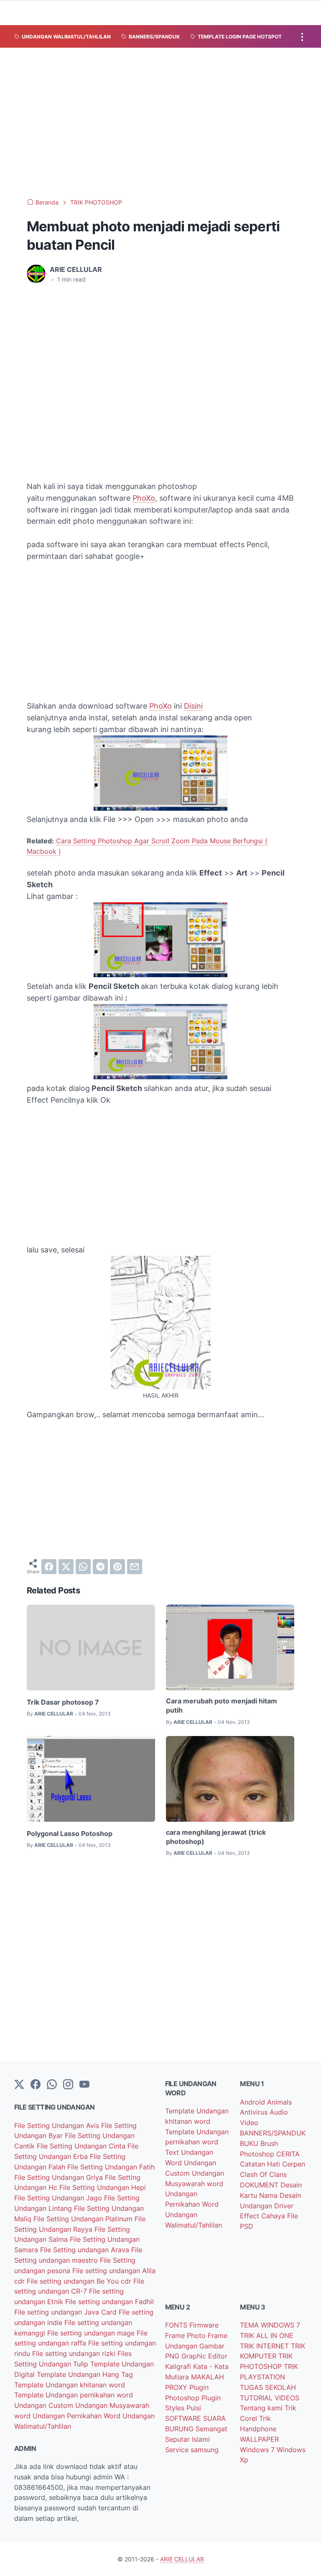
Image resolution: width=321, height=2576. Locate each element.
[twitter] (66, 1567)
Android (253, 2102)
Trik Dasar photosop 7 (63, 1702)
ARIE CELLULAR (182, 2559)
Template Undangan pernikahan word (74, 2395)
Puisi (194, 2408)
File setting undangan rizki (75, 2353)
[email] (135, 1567)
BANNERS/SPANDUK (273, 2133)
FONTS (177, 2325)
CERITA (288, 2154)
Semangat (211, 2429)
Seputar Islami (187, 2439)
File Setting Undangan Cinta (82, 2146)
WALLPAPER (259, 2439)
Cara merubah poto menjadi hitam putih (222, 1705)
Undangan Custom (45, 2405)
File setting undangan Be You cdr (80, 2281)
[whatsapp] (83, 1567)
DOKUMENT (260, 2185)
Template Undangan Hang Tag (85, 2374)
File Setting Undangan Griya (60, 2177)
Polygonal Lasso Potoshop (70, 1833)
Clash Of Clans (263, 2174)
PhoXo (144, 498)
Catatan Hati (261, 2164)
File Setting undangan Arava (86, 2250)
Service (178, 2450)
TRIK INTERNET (265, 2346)
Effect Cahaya (264, 2216)
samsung (205, 2450)
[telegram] (100, 1567)
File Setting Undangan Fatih (111, 2167)
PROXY (177, 2387)
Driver (284, 2206)
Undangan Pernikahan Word (78, 2416)
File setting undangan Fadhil (110, 2302)
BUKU (250, 2143)
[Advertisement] (160, 123)
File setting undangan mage (92, 2333)
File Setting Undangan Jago (59, 2198)
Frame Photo (186, 2335)
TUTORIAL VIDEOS (270, 2398)
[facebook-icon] (36, 2085)
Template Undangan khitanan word (70, 2385)
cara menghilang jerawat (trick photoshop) (216, 1837)
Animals (279, 2102)
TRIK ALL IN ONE (267, 2335)
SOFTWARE (184, 2418)
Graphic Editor (204, 2356)
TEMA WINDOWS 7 (270, 2325)
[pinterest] (117, 1567)
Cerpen (294, 2164)
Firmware (204, 2325)
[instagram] (68, 2085)
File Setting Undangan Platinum (84, 2219)
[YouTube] (84, 2085)
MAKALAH (208, 2377)
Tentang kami (262, 2408)
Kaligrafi (179, 2366)
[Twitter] (19, 2085)
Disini (193, 706)
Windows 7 (258, 2450)
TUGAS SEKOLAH (268, 2387)
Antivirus (255, 2112)
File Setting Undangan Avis (58, 2125)
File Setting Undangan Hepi (103, 2187)
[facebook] (49, 1567)
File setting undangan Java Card (66, 2312)
